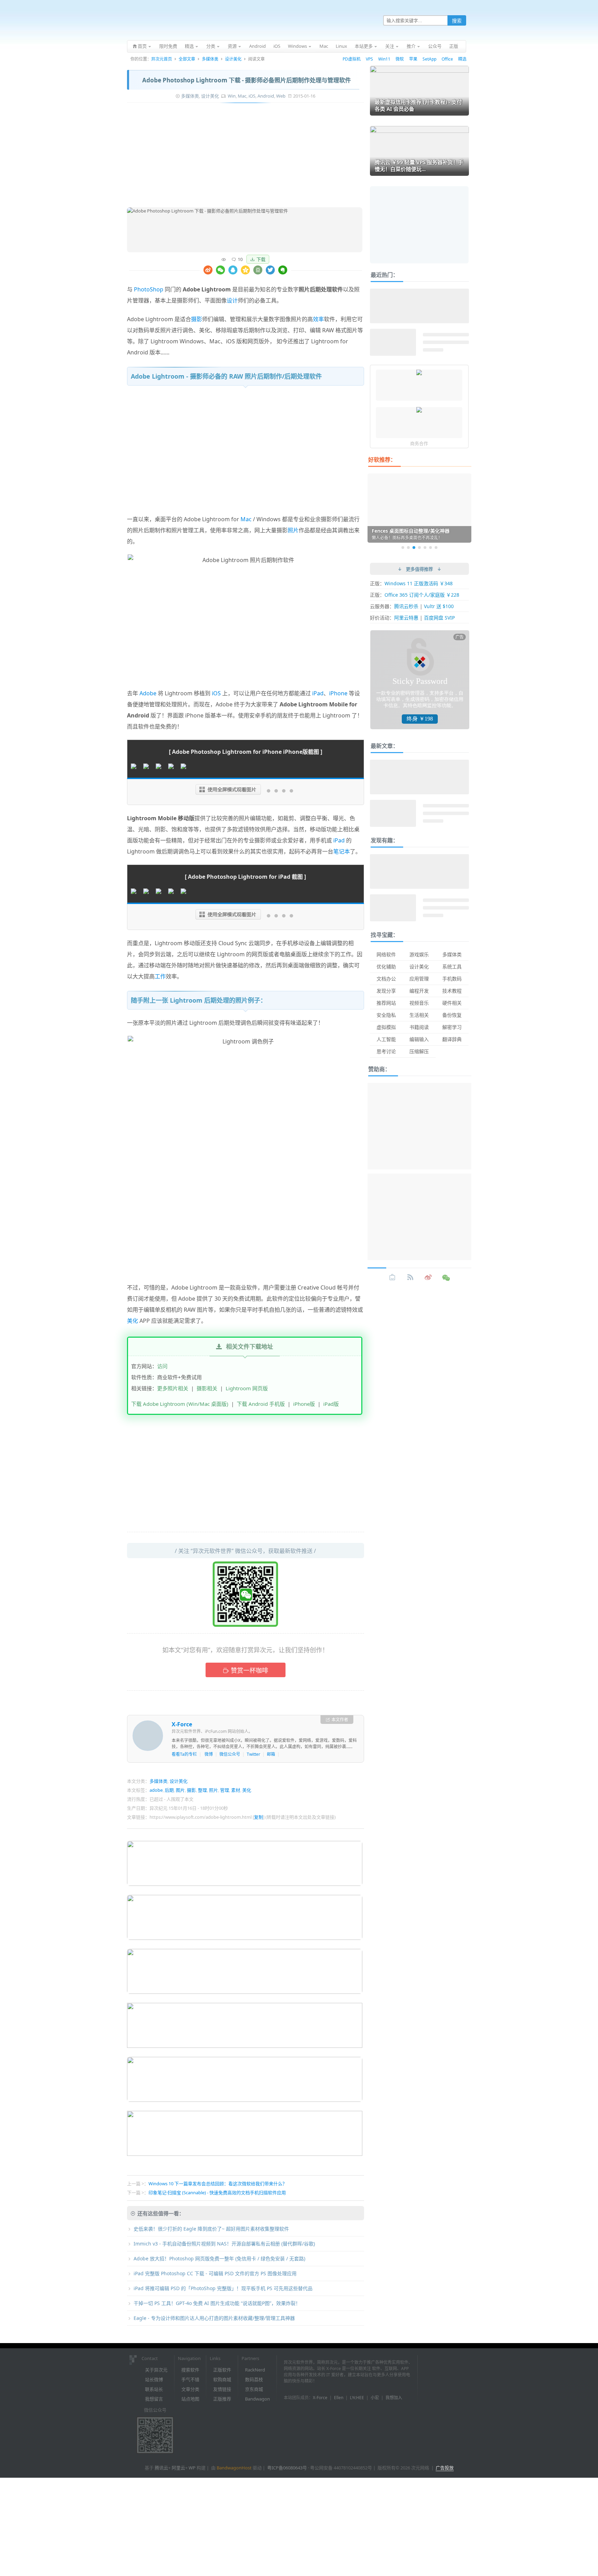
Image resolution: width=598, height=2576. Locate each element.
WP (192, 2468)
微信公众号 (230, 1754)
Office (447, 59)
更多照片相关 (173, 1388)
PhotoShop (149, 289)
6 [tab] (431, 548)
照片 (293, 530)
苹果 (413, 59)
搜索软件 (190, 2370)
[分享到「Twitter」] (270, 270)
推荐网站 (386, 1003)
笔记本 (342, 851)
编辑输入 (419, 1039)
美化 (133, 1321)
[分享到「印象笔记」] (283, 270)
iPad (318, 693)
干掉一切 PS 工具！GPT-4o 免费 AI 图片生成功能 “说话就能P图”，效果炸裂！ (217, 2303)
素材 (236, 1790)
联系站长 (154, 2389)
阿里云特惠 (406, 618)
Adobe (148, 693)
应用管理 (419, 979)
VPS (369, 59)
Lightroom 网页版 (247, 1388)
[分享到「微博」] (208, 270)
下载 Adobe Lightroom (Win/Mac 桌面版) (180, 1404)
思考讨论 (386, 1051)
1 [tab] (403, 548)
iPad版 (331, 1404)
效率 (318, 319)
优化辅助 (386, 966)
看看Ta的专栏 (184, 1754)
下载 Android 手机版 (261, 1404)
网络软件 (386, 954)
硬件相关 (452, 1003)
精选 (462, 59)
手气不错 (190, 2379)
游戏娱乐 (419, 954)
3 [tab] (414, 548)
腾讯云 (161, 2468)
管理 (225, 1790)
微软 (400, 59)
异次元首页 (162, 59)
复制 (259, 1817)
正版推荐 (222, 2399)
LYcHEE (357, 2398)
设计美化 (233, 59)
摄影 (197, 319)
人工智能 (386, 1039)
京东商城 (254, 2389)
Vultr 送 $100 (439, 606)
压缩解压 (419, 1051)
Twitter (253, 1754)
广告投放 (445, 2468)
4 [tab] (419, 548)
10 (240, 259)
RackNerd (255, 2370)
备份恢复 (452, 1015)
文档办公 (386, 979)
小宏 (375, 2398)
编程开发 (419, 991)
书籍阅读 (419, 1027)
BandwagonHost (234, 2468)
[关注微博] (428, 1277)
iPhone (338, 693)
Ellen (339, 2398)
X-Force (182, 1724)
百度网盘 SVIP (439, 618)
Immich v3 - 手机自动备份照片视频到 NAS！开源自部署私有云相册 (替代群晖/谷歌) (224, 2244)
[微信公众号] (446, 1277)
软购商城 (222, 2379)
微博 (209, 1754)
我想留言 (154, 2399)
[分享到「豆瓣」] (258, 270)
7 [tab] (436, 548)
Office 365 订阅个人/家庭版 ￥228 (422, 595)
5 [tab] (425, 548)
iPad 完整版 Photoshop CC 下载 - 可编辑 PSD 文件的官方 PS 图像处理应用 (215, 2273)
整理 (202, 1790)
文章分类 (190, 2389)
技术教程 (452, 991)
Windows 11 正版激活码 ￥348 (419, 583)
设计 (232, 300)
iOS (252, 96)
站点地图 (190, 2399)
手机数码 (452, 979)
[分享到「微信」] (220, 270)
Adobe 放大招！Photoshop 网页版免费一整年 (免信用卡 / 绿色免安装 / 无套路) (219, 2258)
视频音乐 (419, 1003)
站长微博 (154, 2379)
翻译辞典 (452, 1039)
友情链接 (222, 2389)
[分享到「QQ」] (233, 270)
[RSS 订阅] (410, 1277)
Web (281, 96)
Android (266, 96)
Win (232, 96)
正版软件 (222, 2370)
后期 (169, 1790)
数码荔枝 (254, 2379)
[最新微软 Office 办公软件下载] (419, 410)
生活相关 (419, 1015)
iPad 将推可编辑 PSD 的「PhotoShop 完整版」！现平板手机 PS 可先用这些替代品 (223, 2288)
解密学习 (452, 1027)
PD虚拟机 (352, 59)
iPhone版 (304, 1404)
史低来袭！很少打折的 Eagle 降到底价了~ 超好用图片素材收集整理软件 (211, 2229)
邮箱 (271, 1754)
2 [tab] (408, 548)
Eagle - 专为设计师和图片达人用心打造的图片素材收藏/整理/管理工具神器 (214, 2318)
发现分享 (386, 991)
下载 (261, 259)
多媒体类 (210, 59)
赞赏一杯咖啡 (250, 1670)
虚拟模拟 (386, 1027)
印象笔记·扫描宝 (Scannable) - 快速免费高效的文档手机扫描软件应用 (217, 2193)
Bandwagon (257, 2399)
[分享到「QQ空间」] (245, 270)
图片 (180, 1790)
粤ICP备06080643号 (287, 2468)
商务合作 (419, 443)
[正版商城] (392, 1277)
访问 (162, 1366)
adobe (156, 1790)
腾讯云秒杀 (406, 606)
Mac (242, 96)
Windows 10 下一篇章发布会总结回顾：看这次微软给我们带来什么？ (218, 2184)
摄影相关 (207, 1388)
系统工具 (452, 966)
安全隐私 (386, 1015)
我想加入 (394, 2398)
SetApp (429, 59)
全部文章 (187, 59)
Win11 (384, 59)
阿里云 (178, 2468)
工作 (160, 976)
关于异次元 (156, 2370)
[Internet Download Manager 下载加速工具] (419, 373)
